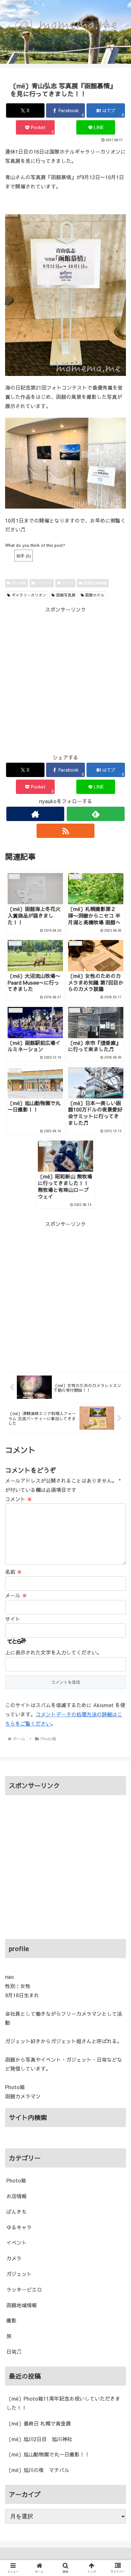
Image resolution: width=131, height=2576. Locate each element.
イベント (44, 583)
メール (16, 1595)
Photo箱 (19, 583)
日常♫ (14, 2352)
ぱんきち (17, 2212)
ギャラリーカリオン (29, 595)
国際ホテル (95, 595)
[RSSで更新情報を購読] (65, 831)
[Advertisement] (65, 680)
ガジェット (19, 2274)
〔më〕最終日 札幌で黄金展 (39, 2423)
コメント (19, 1499)
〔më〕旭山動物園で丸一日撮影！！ (48, 2454)
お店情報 (17, 2196)
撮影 (11, 2320)
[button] (118, 1541)
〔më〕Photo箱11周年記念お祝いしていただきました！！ (63, 2403)
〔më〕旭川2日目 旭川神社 (39, 2439)
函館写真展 (66, 595)
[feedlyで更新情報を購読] (96, 814)
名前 (14, 1572)
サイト (13, 1619)
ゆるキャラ (19, 2227)
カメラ (68, 583)
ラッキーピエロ (24, 2289)
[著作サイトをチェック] (35, 814)
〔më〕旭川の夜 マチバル (38, 2470)
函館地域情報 (95, 583)
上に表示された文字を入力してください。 (53, 1652)
